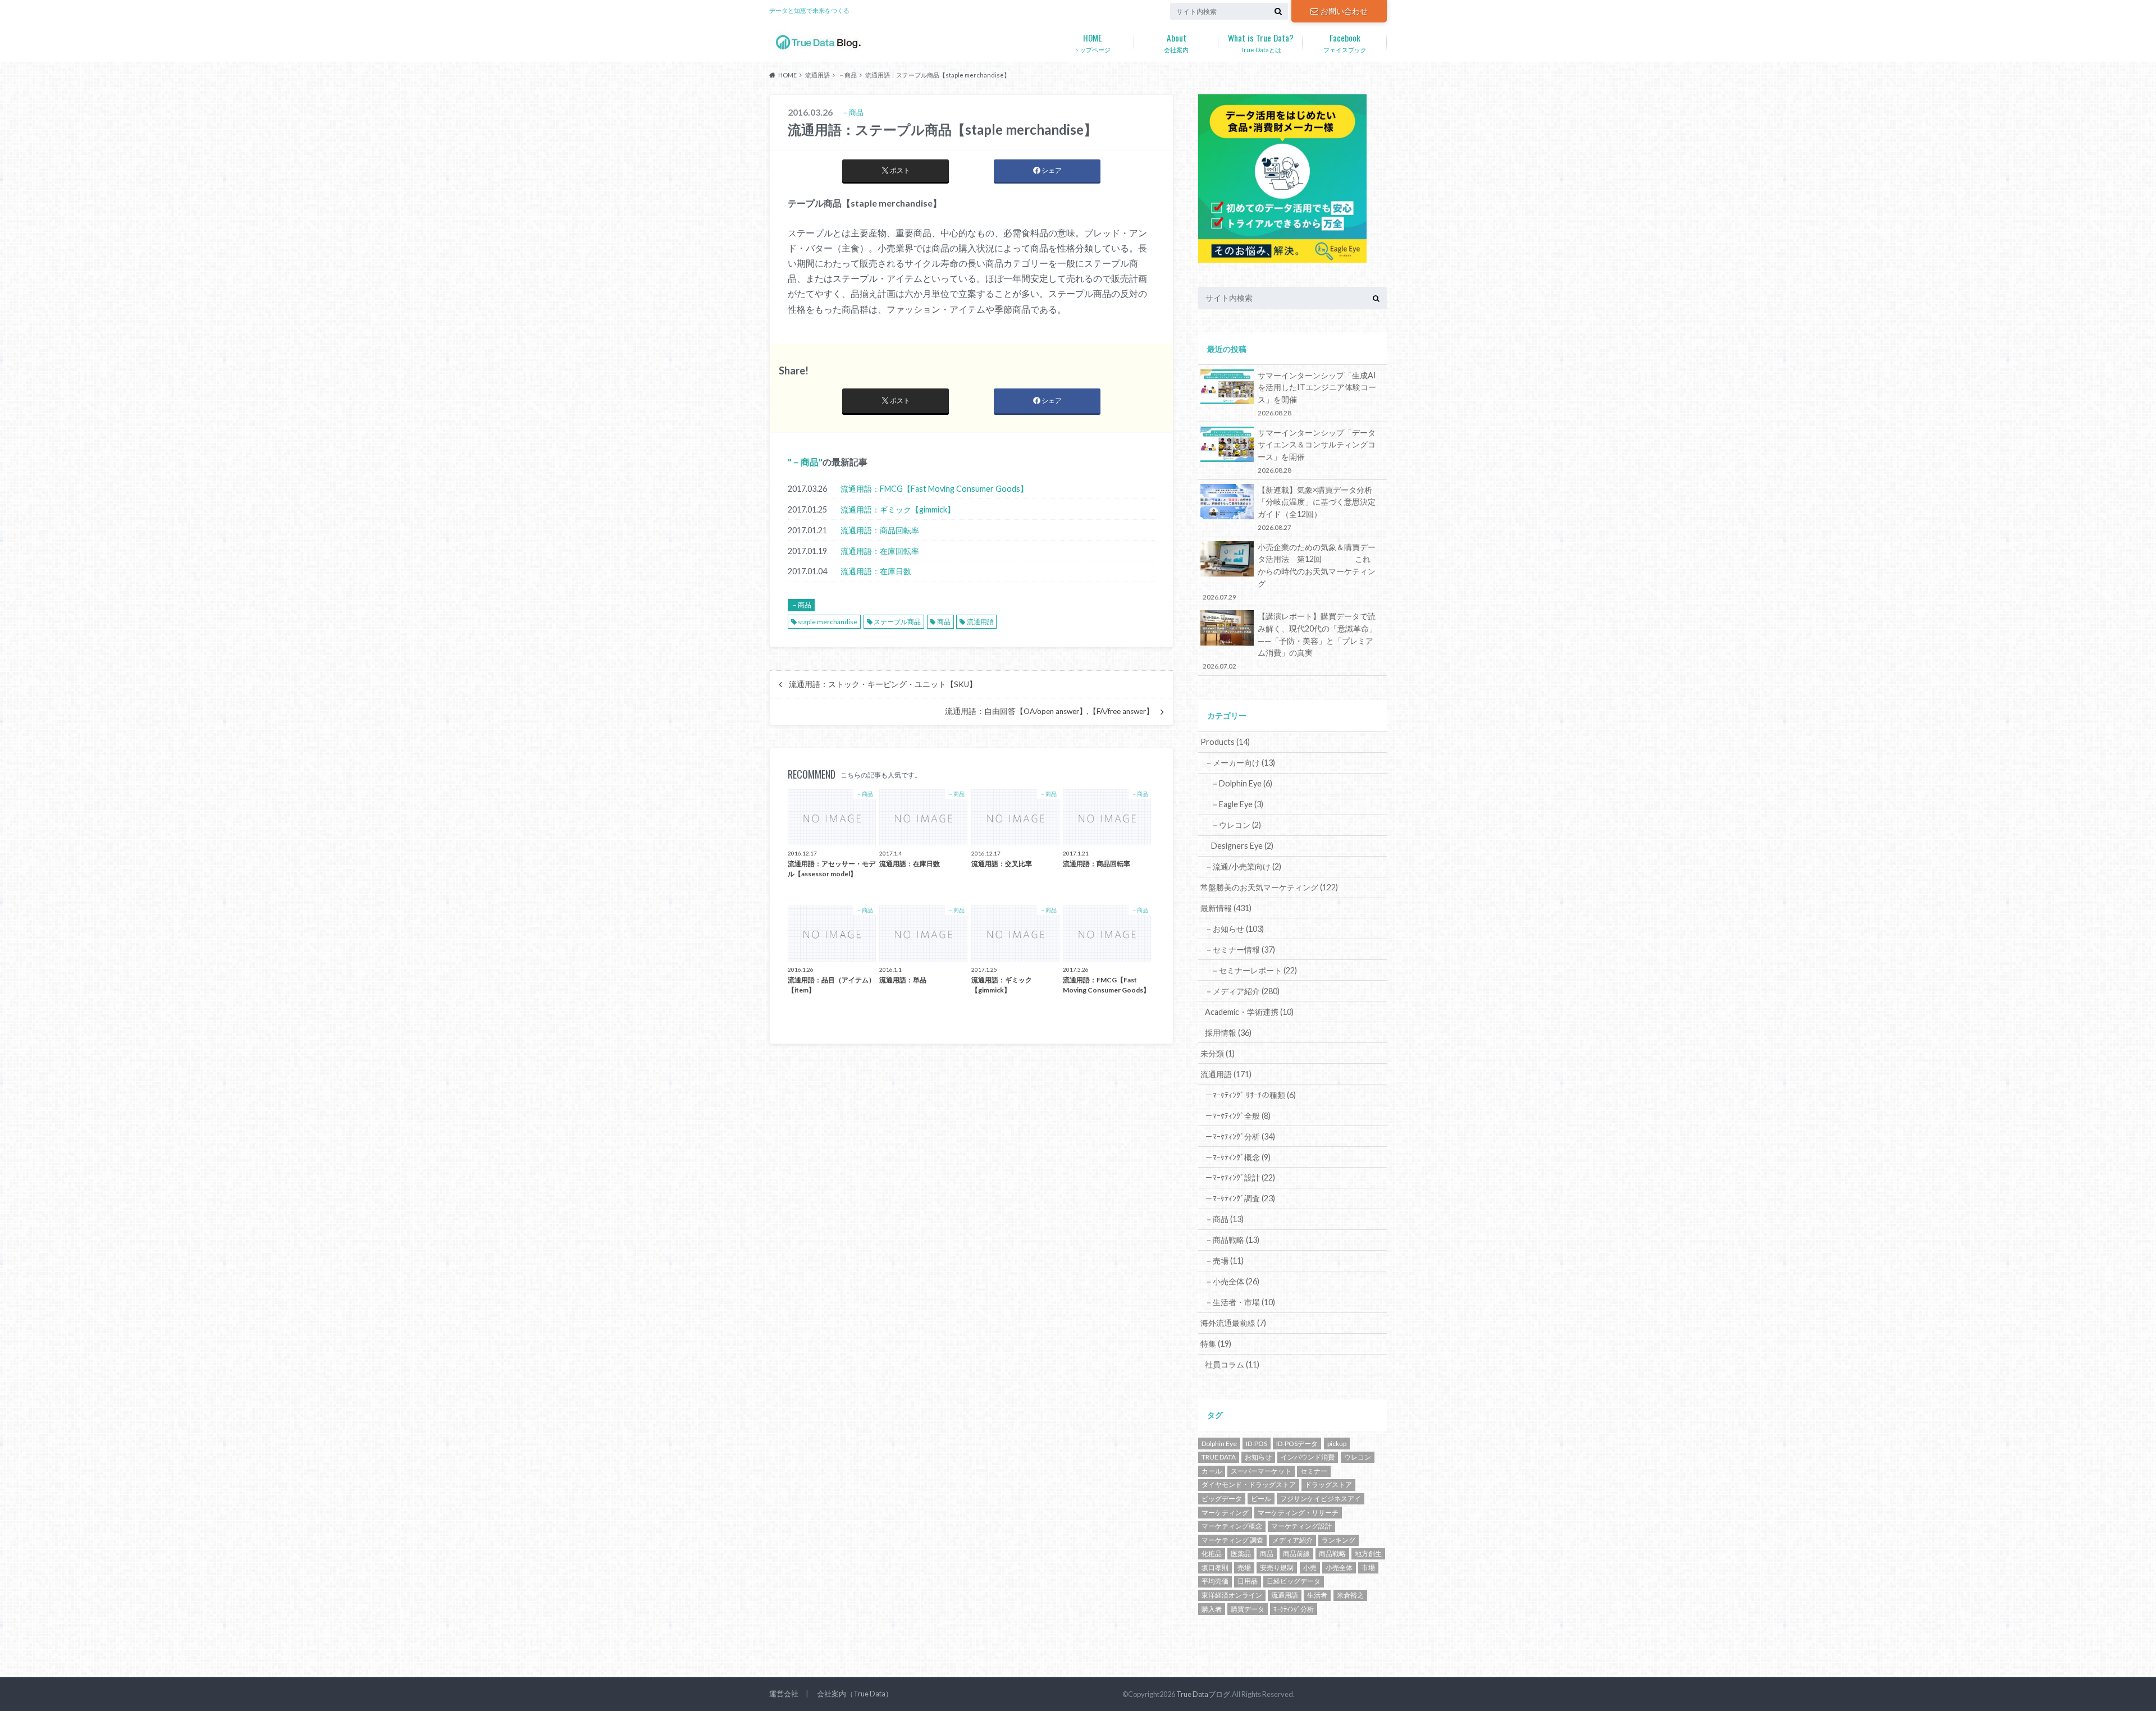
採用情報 (1228, 1033)
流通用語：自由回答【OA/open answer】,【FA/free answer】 (1049, 711)
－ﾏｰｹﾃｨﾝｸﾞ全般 (1238, 1116)
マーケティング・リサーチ (1298, 1513)
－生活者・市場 (1240, 1302)
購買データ (1248, 1609)
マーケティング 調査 (1232, 1540)
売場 (1244, 1568)
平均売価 (1215, 1581)
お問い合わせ (1344, 11)
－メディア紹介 (1242, 991)
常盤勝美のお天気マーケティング (1269, 887)
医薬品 (1241, 1554)
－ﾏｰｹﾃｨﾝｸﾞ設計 (1240, 1177)
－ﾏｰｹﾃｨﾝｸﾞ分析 (1240, 1136)
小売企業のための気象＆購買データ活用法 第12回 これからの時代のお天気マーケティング (1289, 571)
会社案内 (1176, 42)
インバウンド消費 (1308, 1457)
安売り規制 (1277, 1568)
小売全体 (1339, 1568)
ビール (1261, 1499)
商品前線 (1296, 1554)
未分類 (1218, 1053)
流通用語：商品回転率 (880, 530)
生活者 (1317, 1595)
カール (1212, 1471)
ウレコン (1358, 1457)
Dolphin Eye (1219, 1444)
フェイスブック (1345, 42)
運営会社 (784, 1694)
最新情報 (1226, 908)
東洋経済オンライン (1232, 1595)
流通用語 (980, 622)
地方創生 (1368, 1554)
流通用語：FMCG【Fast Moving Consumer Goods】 (934, 489)
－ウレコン (1236, 825)
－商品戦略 (1232, 1240)
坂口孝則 (1215, 1568)
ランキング (1339, 1540)
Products (1225, 742)
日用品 (1248, 1581)
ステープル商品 (897, 622)
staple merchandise (828, 622)
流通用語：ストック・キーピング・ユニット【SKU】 (883, 684)
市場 (1368, 1568)
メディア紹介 (1292, 1540)
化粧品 (1212, 1554)
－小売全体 (1232, 1281)
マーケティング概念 (1232, 1526)
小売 (1310, 1568)
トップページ (1092, 42)
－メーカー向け (1240, 763)
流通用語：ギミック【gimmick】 (898, 509)
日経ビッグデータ (1294, 1581)
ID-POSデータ (1297, 1444)
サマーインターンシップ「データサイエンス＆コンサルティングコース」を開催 (1317, 451)
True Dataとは (1261, 42)
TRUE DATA (1219, 1457)
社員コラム (1232, 1364)
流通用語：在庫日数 (876, 571)
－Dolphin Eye (1242, 783)
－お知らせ (1234, 929)
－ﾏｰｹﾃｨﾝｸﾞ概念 (1238, 1157)
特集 (1216, 1344)
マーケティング (1225, 1513)
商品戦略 (1332, 1554)
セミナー (1314, 1471)
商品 (944, 622)
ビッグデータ (1222, 1499)
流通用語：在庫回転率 (880, 551)
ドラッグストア (1328, 1484)
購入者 (1212, 1609)
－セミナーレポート (1254, 970)
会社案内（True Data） (855, 1694)
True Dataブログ (1203, 1694)
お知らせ (1258, 1457)
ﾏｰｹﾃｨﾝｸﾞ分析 (1294, 1609)
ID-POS (1257, 1444)
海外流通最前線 (1233, 1323)
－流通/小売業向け (1243, 866)
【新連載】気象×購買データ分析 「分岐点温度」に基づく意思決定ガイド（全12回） (1319, 508)
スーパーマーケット (1261, 1471)
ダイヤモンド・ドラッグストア (1249, 1484)
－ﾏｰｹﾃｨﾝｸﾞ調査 (1240, 1198)
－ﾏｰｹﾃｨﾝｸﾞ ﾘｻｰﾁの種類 (1250, 1095)
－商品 (805, 462)
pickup (1337, 1444)
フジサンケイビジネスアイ (1321, 1499)
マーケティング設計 (1301, 1526)
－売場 (1224, 1261)
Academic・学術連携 (1249, 1012)
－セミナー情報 (1240, 950)
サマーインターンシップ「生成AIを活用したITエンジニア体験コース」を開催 (1317, 394)
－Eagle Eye (1237, 804)
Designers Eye (1242, 846)
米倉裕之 (1350, 1595)
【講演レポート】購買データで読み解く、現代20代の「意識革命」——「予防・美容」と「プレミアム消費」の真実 (1290, 641)
